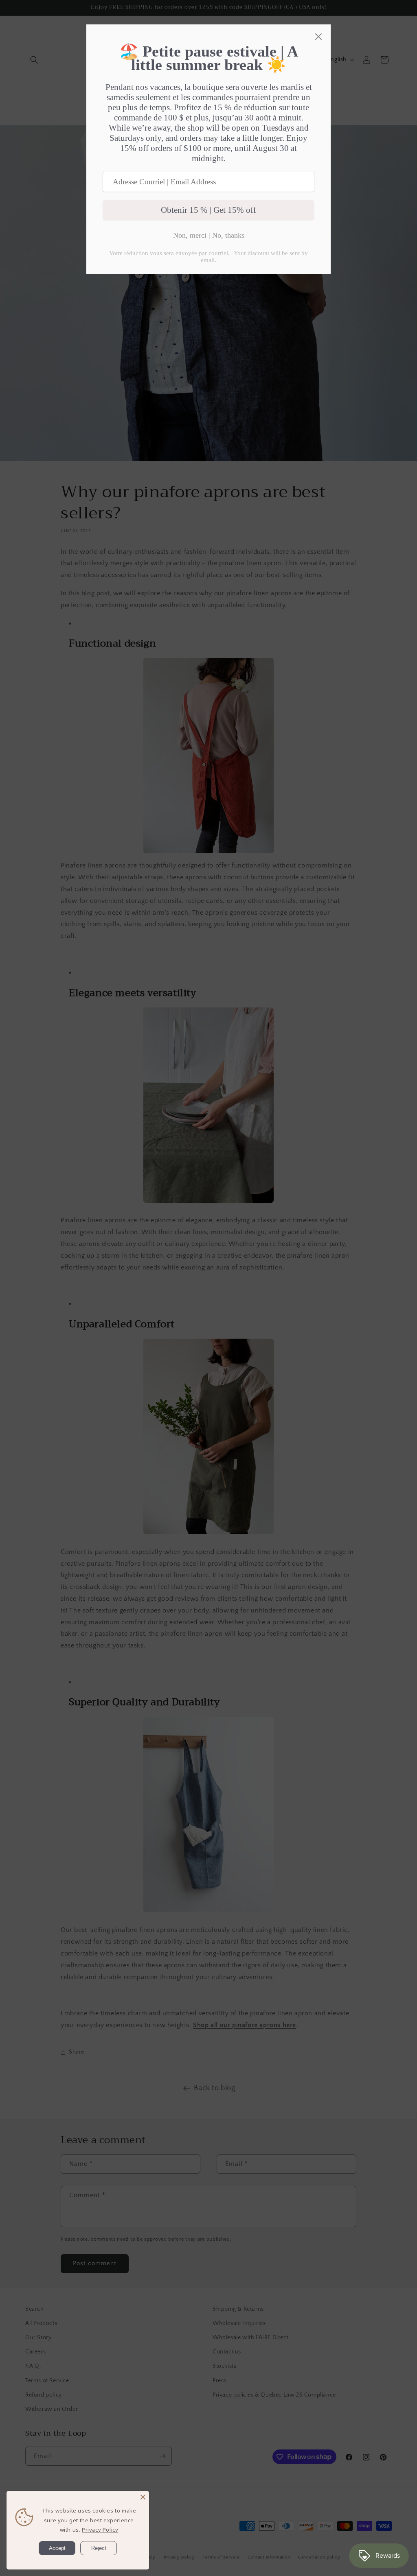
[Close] (143, 2497)
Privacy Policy (100, 2530)
